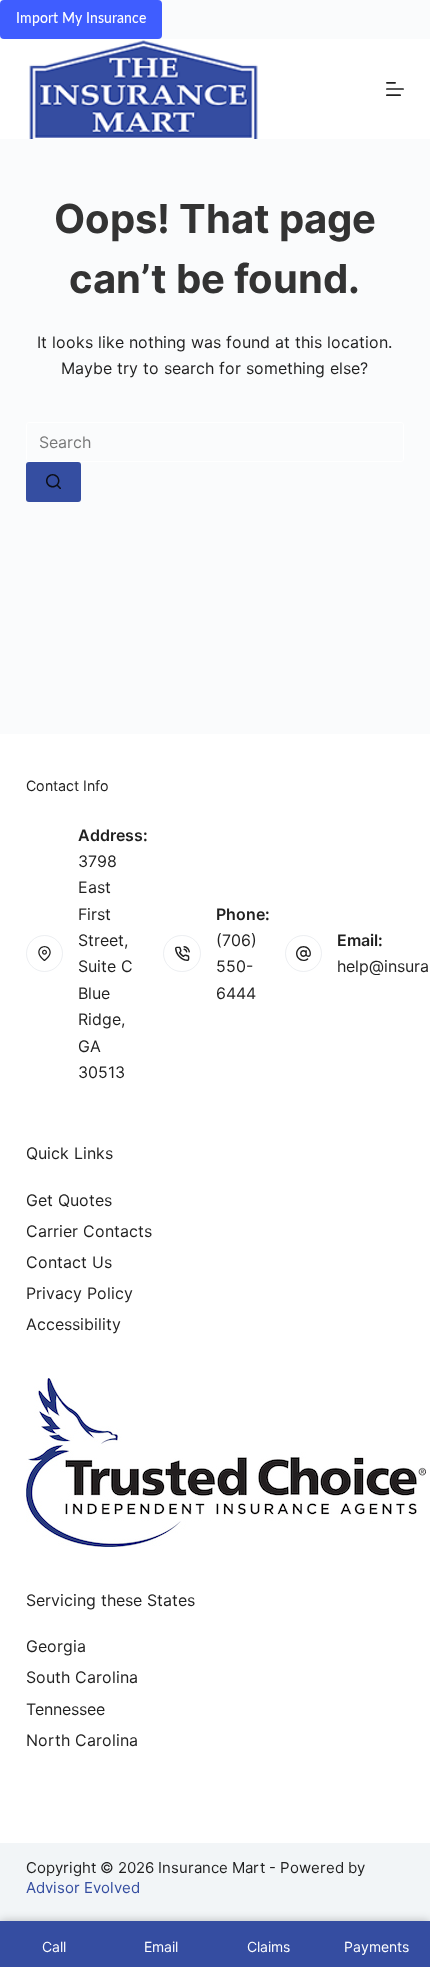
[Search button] (53, 482)
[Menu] (395, 89)
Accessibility (73, 1324)
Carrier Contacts (89, 1231)
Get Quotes (69, 1200)
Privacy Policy (79, 1293)
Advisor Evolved (83, 1887)
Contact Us (69, 1262)
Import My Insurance (81, 19)
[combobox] (215, 442)
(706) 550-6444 (236, 966)
